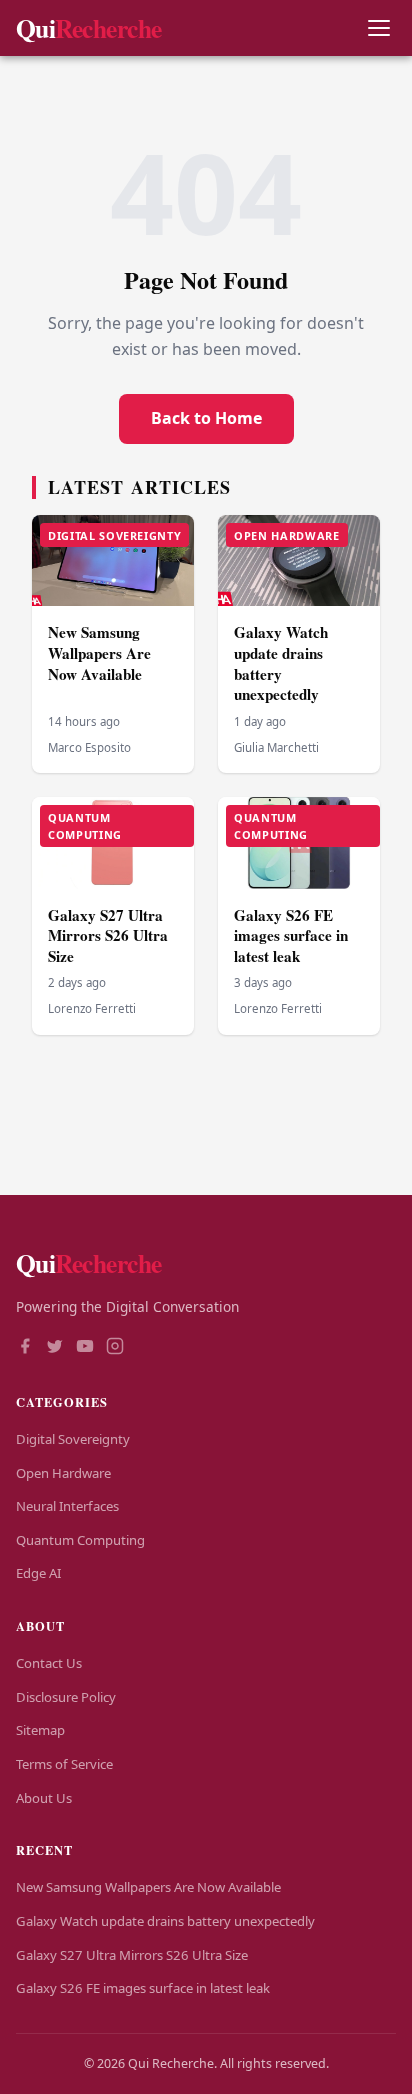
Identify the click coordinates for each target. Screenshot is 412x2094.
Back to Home (206, 418)
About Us (44, 1798)
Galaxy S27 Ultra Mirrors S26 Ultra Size (108, 935)
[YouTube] (85, 1348)
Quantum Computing (80, 1540)
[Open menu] (378, 28)
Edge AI (38, 1573)
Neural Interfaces (67, 1506)
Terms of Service (64, 1764)
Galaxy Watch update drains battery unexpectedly (281, 663)
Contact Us (49, 1663)
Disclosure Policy (66, 1697)
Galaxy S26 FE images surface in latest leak (291, 935)
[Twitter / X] (55, 1348)
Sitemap (40, 1730)
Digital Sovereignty (73, 1439)
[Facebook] (25, 1348)
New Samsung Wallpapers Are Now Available (99, 652)
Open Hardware (63, 1473)
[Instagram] (115, 1348)
